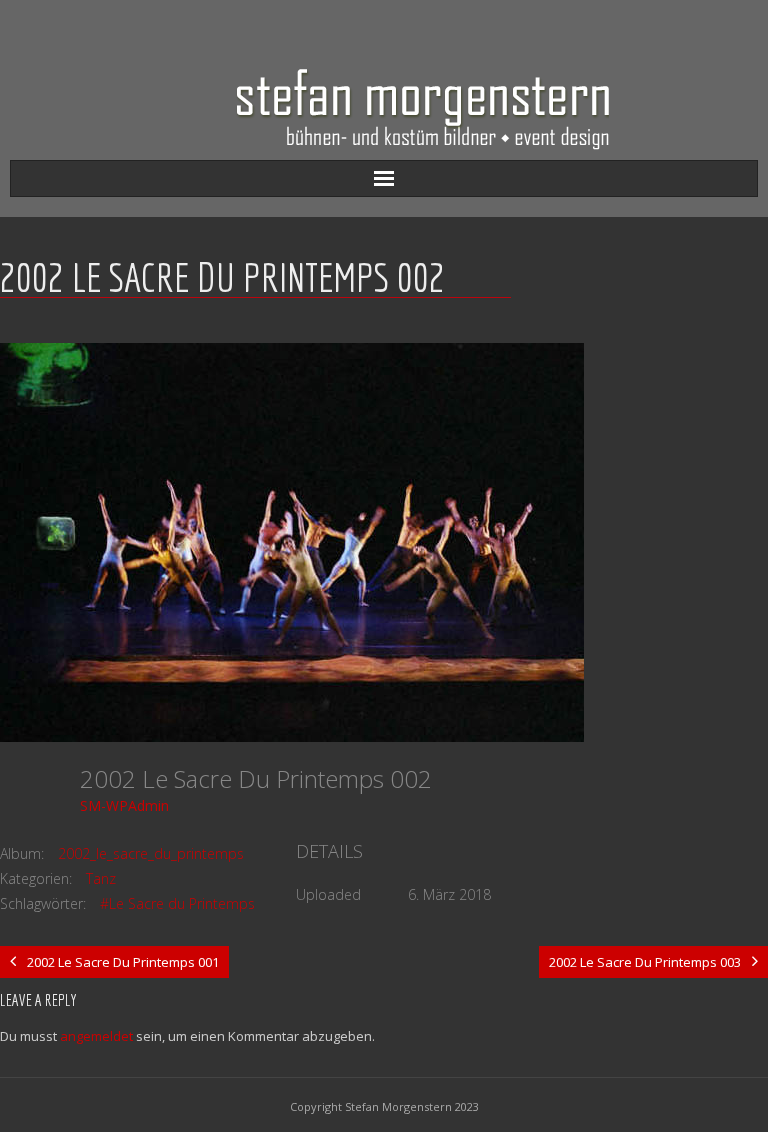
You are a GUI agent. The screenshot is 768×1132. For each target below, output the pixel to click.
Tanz (101, 878)
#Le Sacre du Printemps (177, 903)
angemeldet (96, 1036)
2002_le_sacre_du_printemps (151, 853)
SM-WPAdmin (124, 805)
